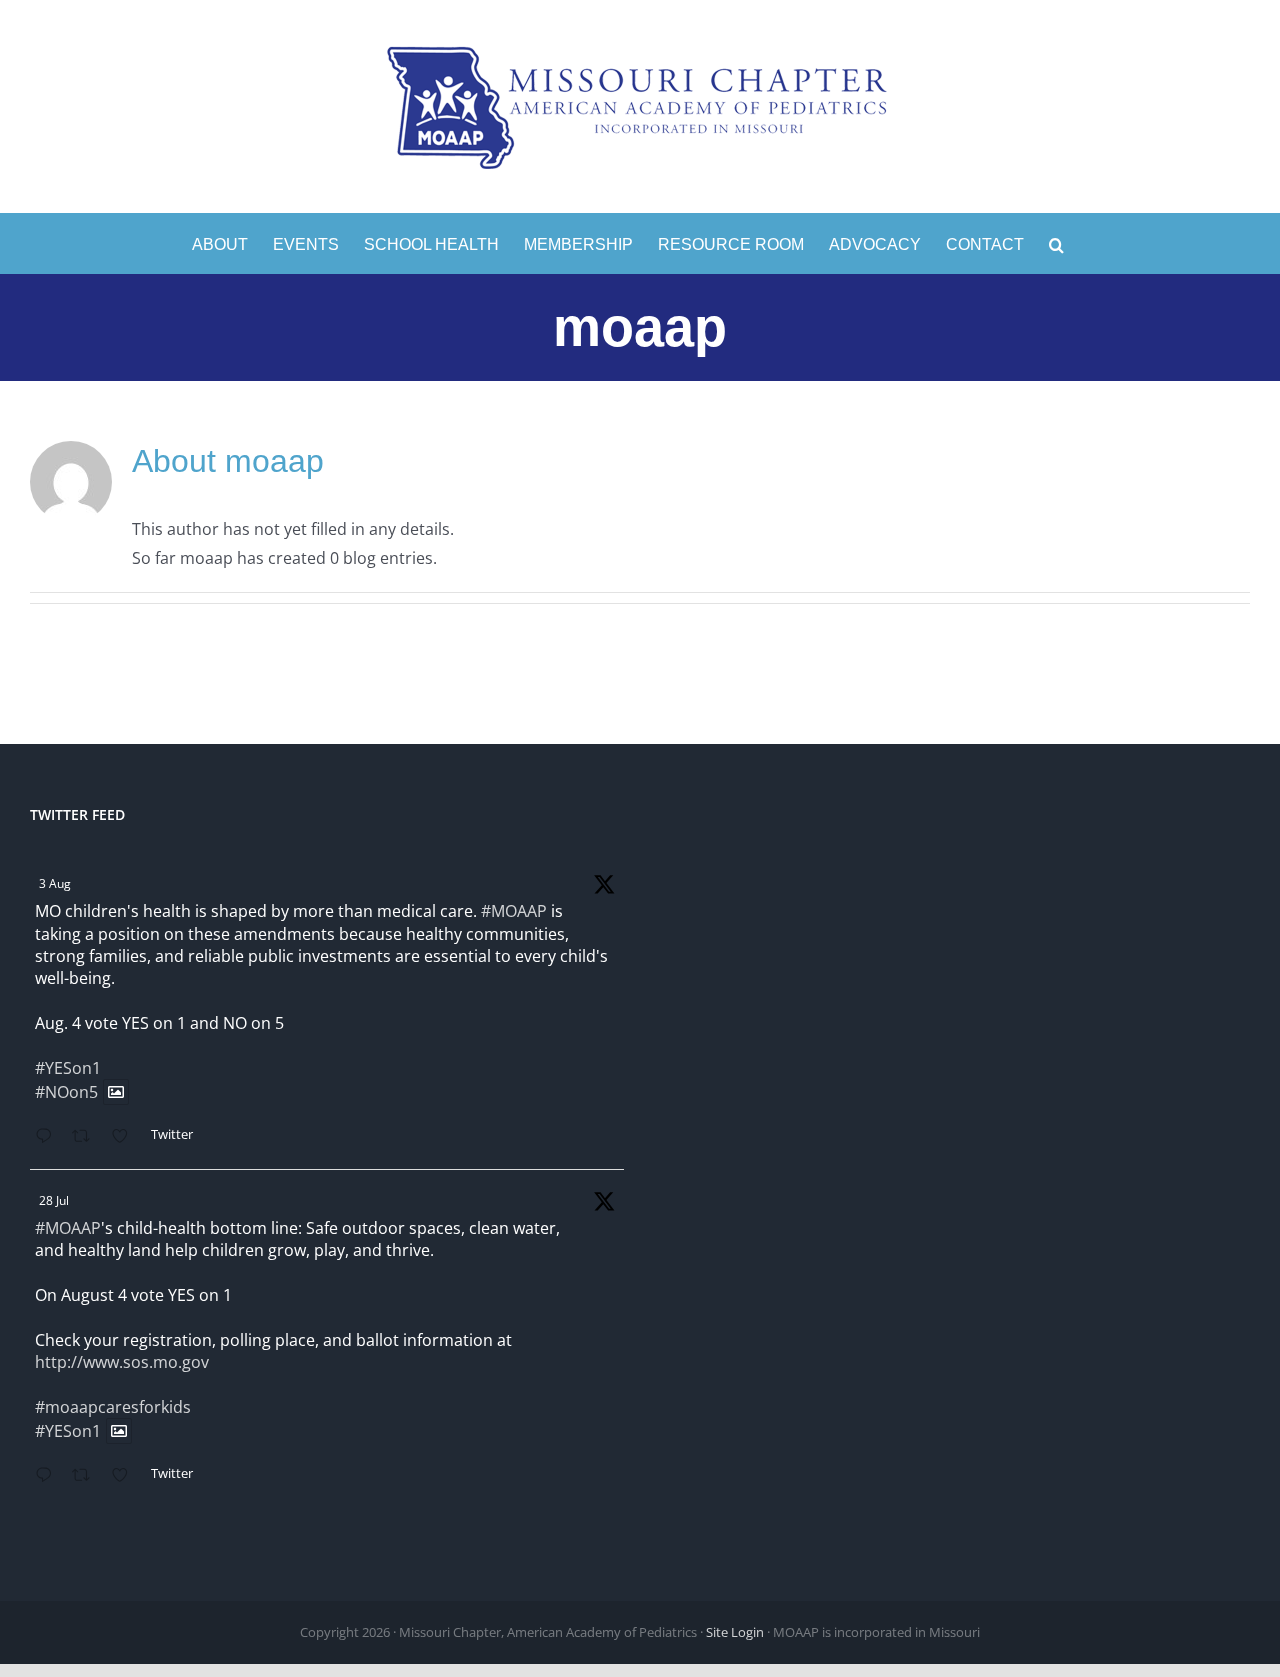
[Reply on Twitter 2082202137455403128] (48, 1476)
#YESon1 (68, 1068)
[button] (1056, 243)
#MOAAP (514, 911)
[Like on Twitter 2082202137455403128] (126, 1476)
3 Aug (55, 883)
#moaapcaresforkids (113, 1407)
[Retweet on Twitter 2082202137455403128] (87, 1476)
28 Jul (54, 1200)
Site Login (735, 1632)
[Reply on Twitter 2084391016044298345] (48, 1137)
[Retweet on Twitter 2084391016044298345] (87, 1137)
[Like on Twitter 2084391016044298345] (126, 1137)
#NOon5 (66, 1092)
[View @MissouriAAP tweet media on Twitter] (116, 1092)
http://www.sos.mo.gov (122, 1362)
